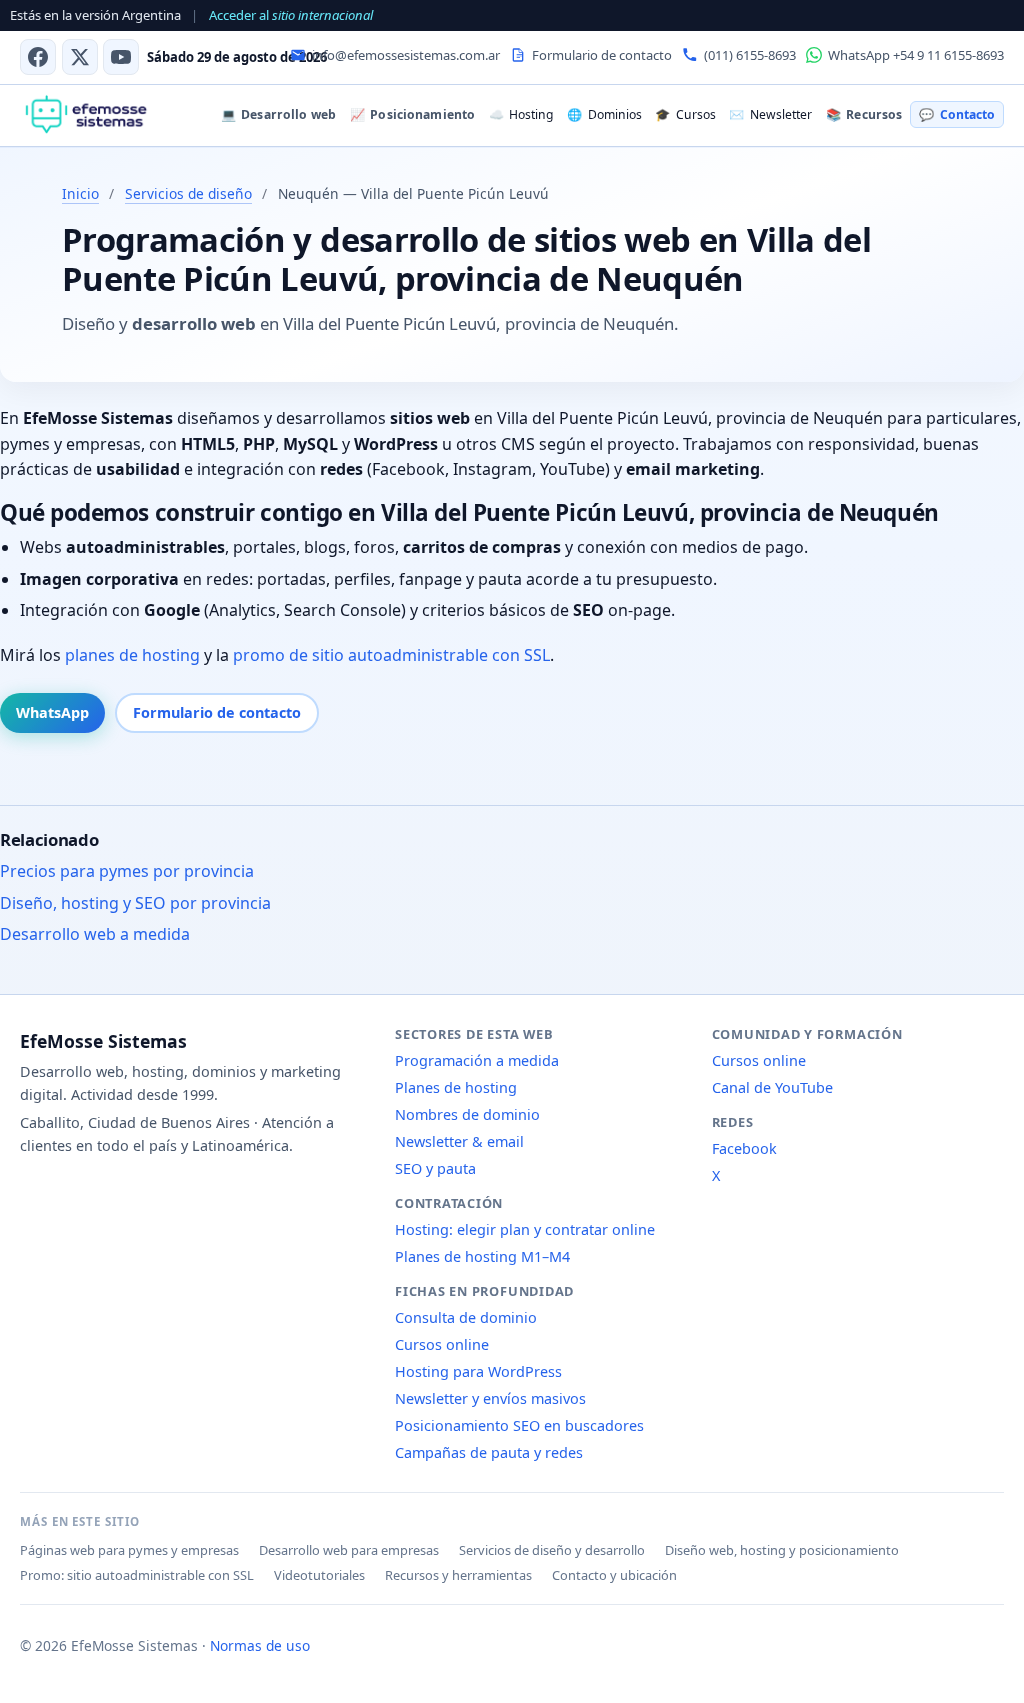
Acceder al (291, 15)
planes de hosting (132, 655)
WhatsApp (52, 712)
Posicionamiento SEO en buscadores (519, 1425)
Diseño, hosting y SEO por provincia (135, 903)
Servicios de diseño (188, 193)
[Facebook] (38, 57)
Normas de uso (260, 1645)
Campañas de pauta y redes (489, 1452)
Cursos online (442, 1344)
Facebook (744, 1148)
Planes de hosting (456, 1087)
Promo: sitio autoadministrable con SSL (137, 1575)
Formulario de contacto (217, 712)
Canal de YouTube (772, 1087)
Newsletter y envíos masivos (490, 1398)
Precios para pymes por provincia (127, 871)
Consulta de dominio (466, 1317)
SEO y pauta (435, 1168)
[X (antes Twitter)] (80, 57)
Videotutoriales (319, 1575)
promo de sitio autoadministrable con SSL (391, 655)
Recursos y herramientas (458, 1575)
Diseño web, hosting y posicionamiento (782, 1550)
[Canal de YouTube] (121, 57)
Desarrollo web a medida (95, 934)
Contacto (956, 114)
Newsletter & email (459, 1141)
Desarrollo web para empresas (349, 1550)
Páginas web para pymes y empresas (129, 1550)
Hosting (521, 114)
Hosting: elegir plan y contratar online (525, 1229)
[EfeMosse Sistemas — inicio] (85, 115)
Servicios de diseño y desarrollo (552, 1550)
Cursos (685, 114)
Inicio (80, 193)
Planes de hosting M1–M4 (482, 1256)
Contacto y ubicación (614, 1575)
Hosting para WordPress (478, 1371)
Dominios (604, 114)
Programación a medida (477, 1060)
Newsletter (770, 114)
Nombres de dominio (467, 1114)
